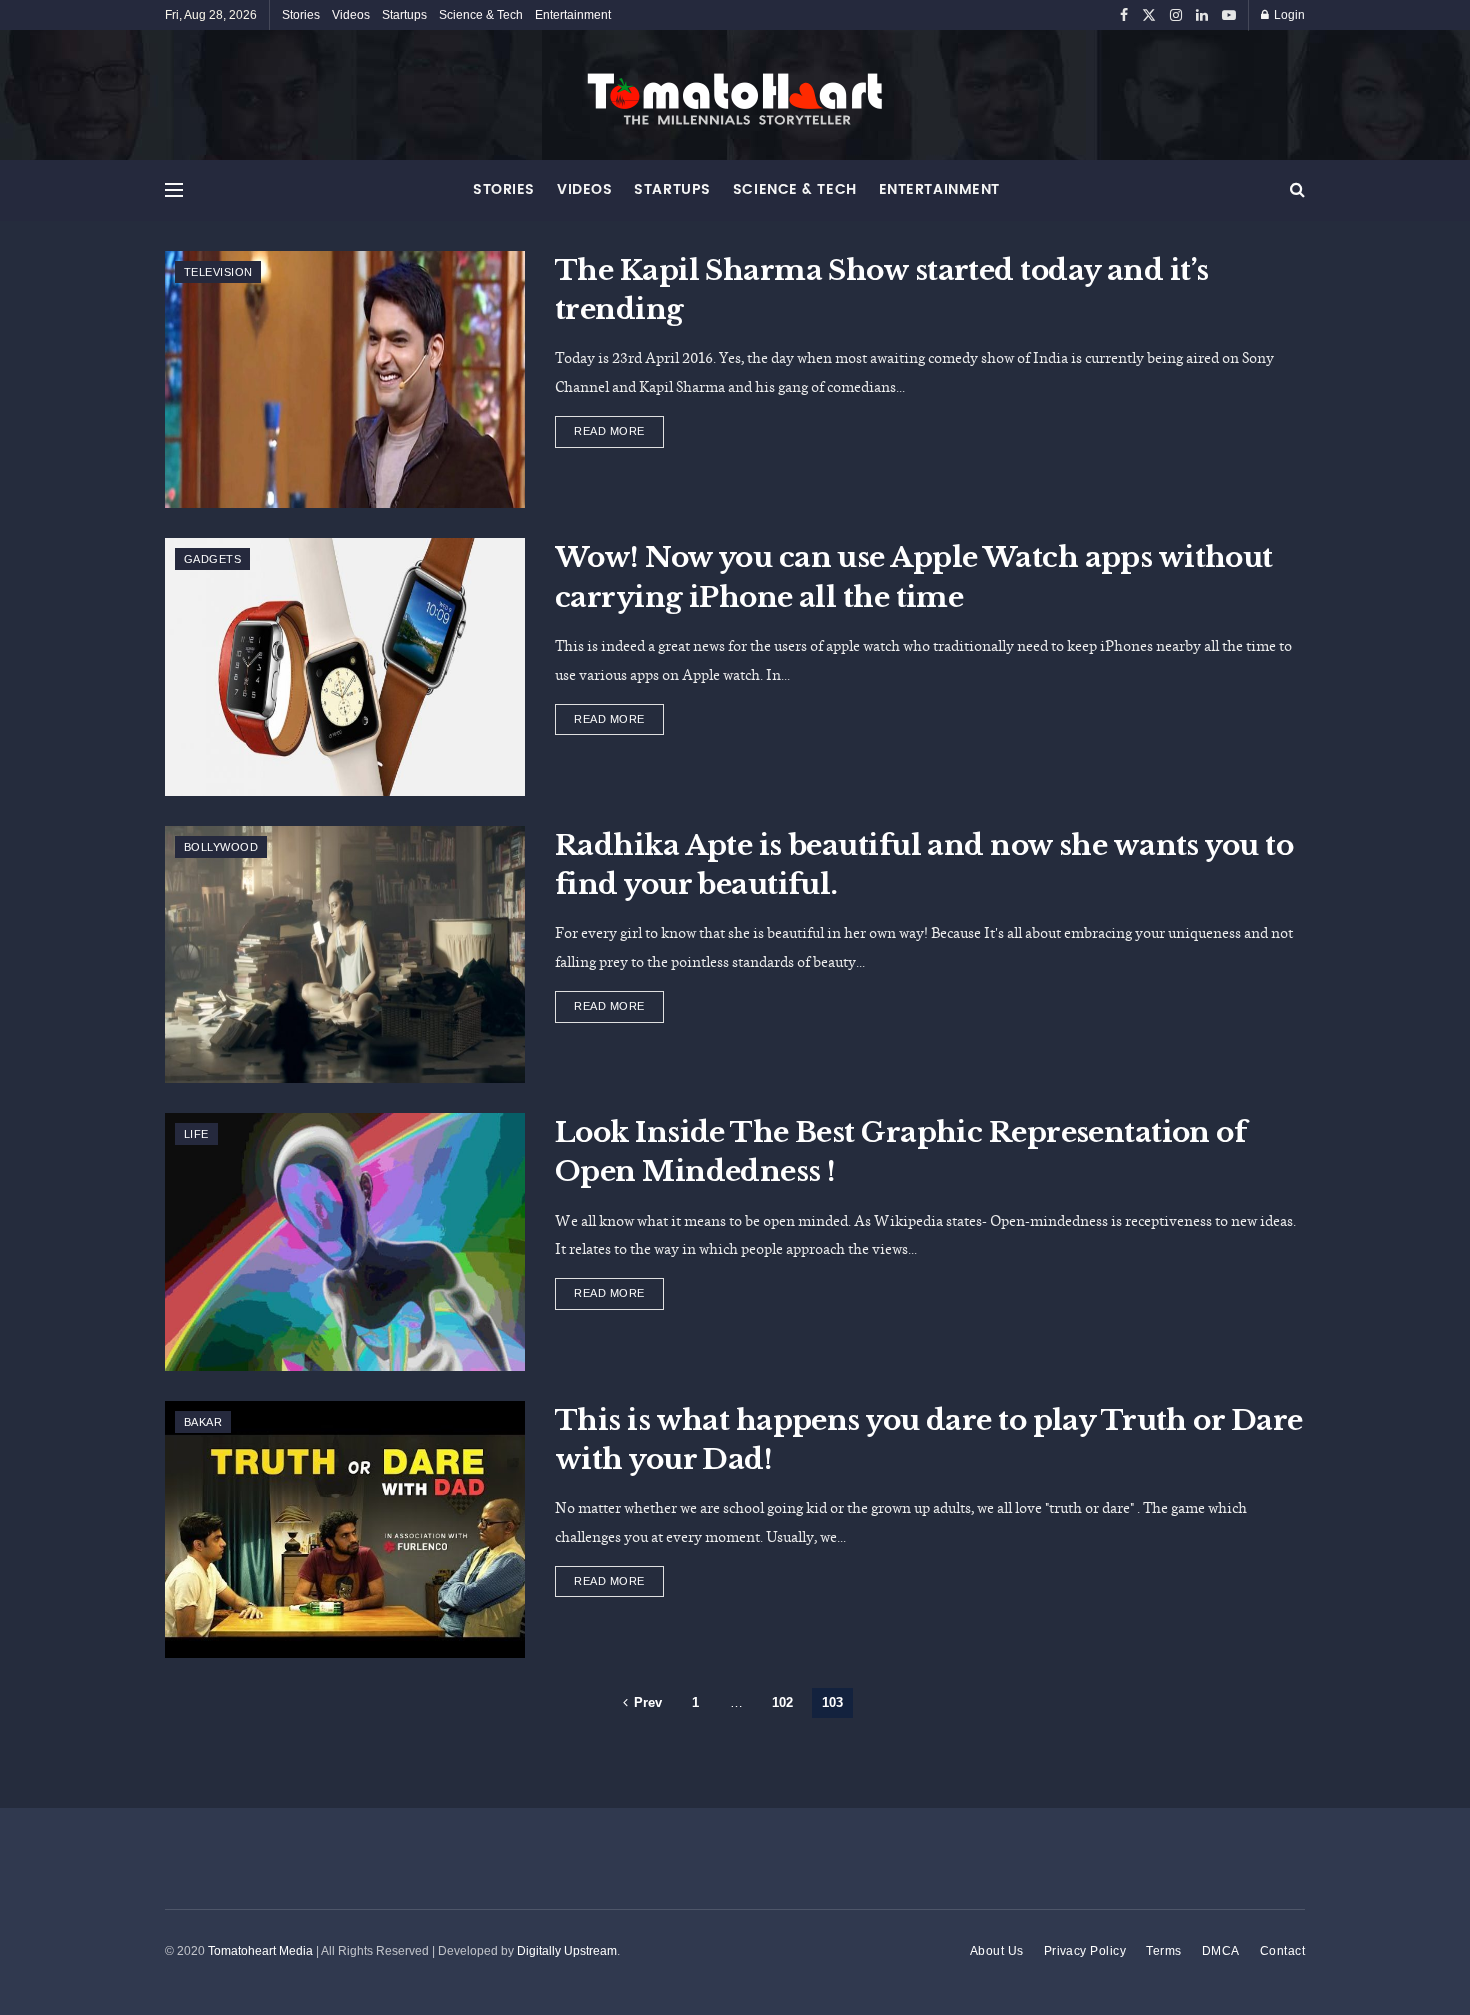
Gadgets (212, 559)
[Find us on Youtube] (1229, 15)
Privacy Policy (1085, 1951)
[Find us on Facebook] (1124, 15)
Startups (404, 15)
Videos (351, 15)
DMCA (1221, 1951)
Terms (1163, 1951)
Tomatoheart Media (260, 1951)
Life (196, 1134)
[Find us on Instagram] (1176, 15)
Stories (301, 15)
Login (1288, 15)
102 (782, 1702)
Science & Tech (481, 15)
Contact (1282, 1951)
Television (218, 272)
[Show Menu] (174, 190)
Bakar (203, 1422)
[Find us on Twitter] (1149, 15)
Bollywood (221, 847)
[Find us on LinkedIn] (1202, 15)
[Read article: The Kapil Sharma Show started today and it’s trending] (345, 379)
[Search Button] (1297, 190)
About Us (997, 1951)
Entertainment (573, 15)
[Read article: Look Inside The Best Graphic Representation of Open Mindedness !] (345, 1241)
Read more (619, 426)
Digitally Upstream (567, 1951)
